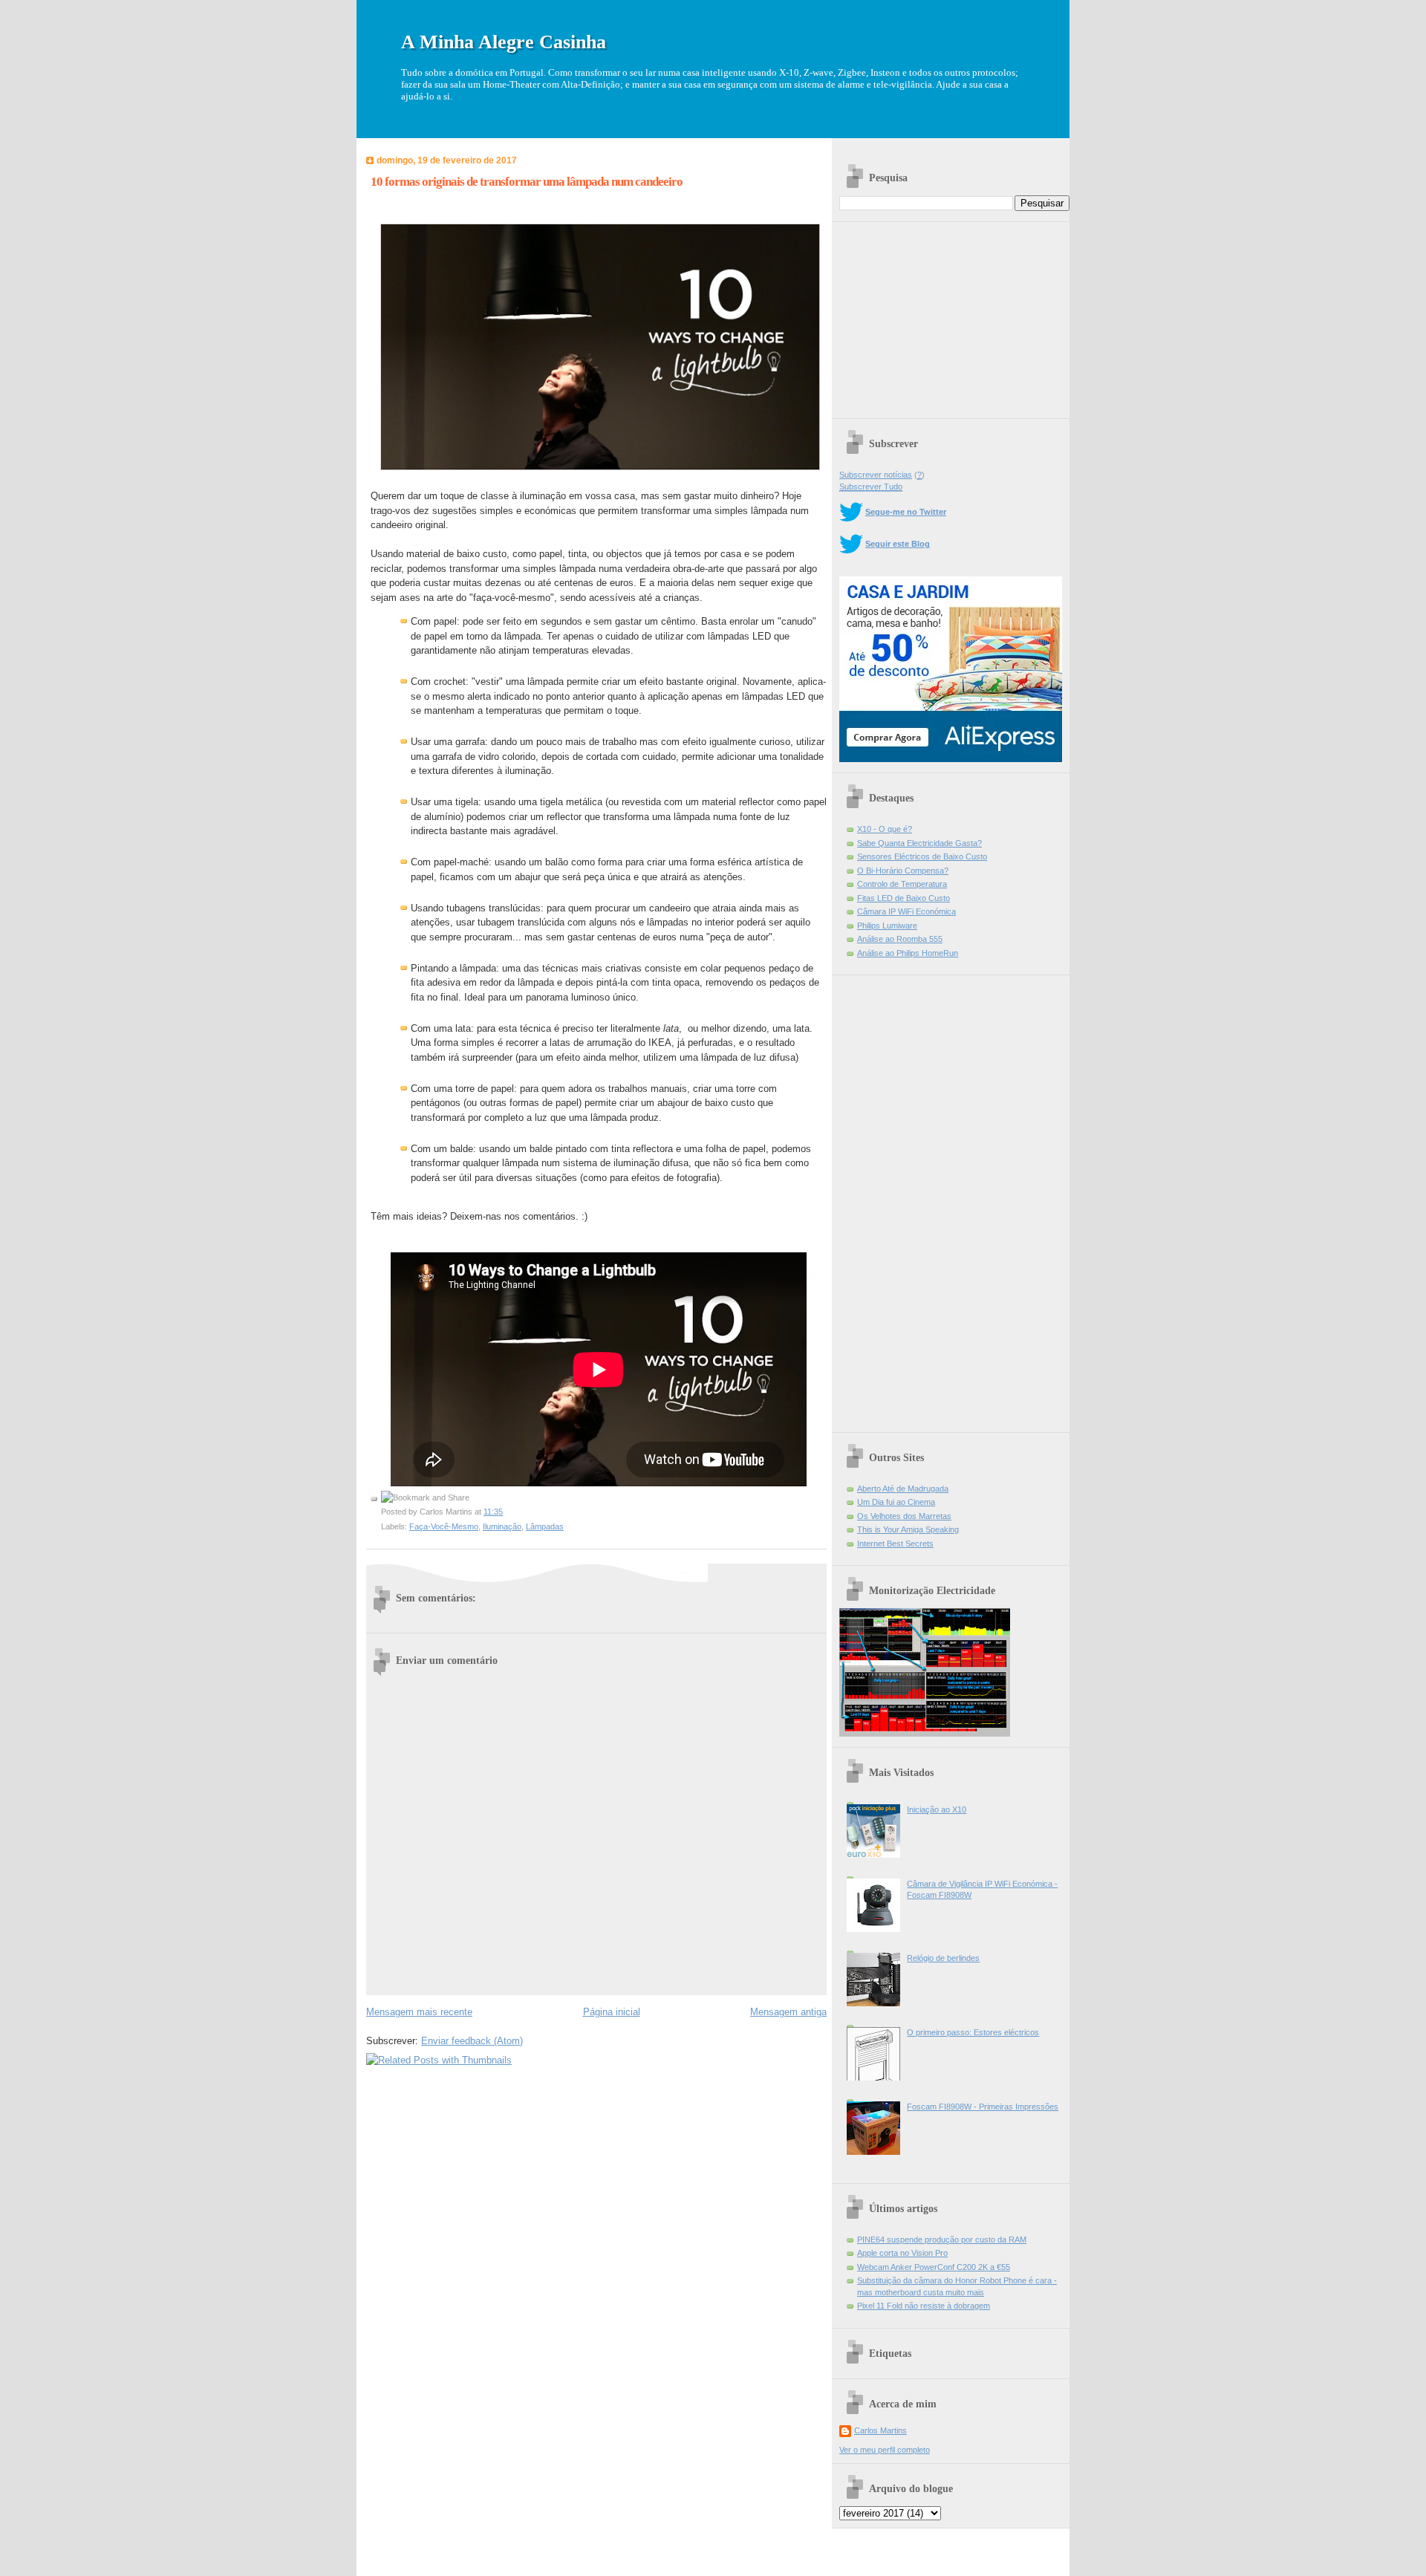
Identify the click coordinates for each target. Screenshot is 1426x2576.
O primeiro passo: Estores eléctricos (973, 2032)
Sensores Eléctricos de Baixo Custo (922, 856)
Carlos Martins (880, 2430)
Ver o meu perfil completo (885, 2450)
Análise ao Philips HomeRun (908, 953)
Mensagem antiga (788, 2012)
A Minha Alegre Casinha (504, 42)
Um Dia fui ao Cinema (896, 1502)
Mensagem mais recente (419, 2012)
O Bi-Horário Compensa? (903, 871)
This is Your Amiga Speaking (908, 1529)
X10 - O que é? (885, 829)
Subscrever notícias (876, 475)
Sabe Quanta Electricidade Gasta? (919, 843)
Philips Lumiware (887, 926)
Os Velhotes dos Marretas (904, 1516)
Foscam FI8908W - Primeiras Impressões (983, 2107)
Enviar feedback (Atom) (472, 2041)
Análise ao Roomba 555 (900, 939)
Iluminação (502, 1526)
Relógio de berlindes (943, 1958)
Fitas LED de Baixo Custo (904, 898)
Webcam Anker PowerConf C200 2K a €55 (934, 2267)
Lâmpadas (545, 1526)
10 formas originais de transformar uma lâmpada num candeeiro (527, 182)
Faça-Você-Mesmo (444, 1526)
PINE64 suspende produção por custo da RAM (942, 2240)
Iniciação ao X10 (937, 1809)
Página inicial (612, 2012)
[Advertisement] (951, 315)
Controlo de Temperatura (902, 884)
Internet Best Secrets (895, 1544)
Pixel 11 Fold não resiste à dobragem (924, 2306)
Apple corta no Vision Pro (902, 2253)
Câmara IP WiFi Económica (906, 911)
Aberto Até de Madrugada (903, 1489)
